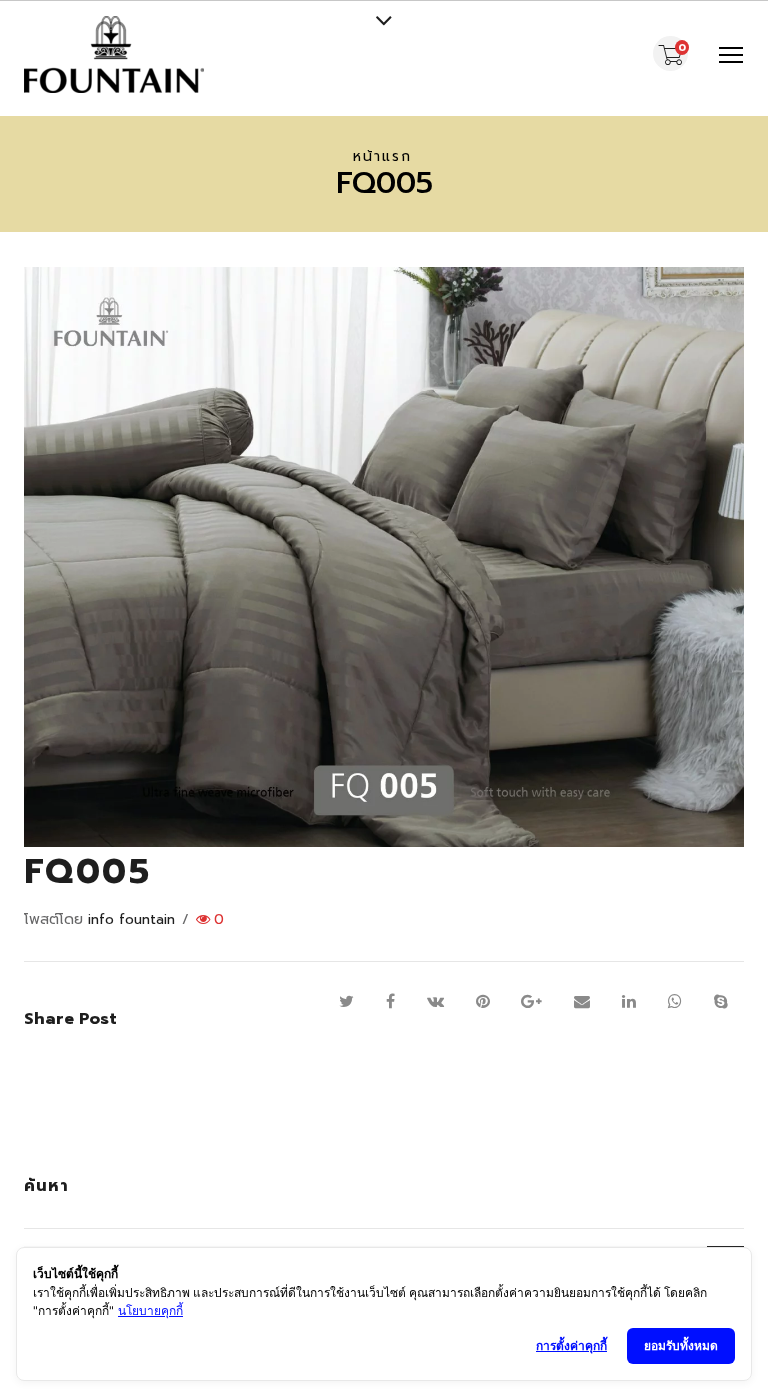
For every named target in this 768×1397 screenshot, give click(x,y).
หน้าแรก (382, 156)
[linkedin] (629, 1002)
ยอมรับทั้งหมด (681, 1345)
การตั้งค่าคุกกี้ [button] (571, 1345)
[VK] (435, 1002)
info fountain (131, 919)
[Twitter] (346, 1002)
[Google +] (531, 1002)
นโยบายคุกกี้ (150, 1310)
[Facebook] (390, 1002)
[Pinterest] (483, 1002)
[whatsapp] (675, 1002)
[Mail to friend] (582, 1002)
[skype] (721, 1002)
